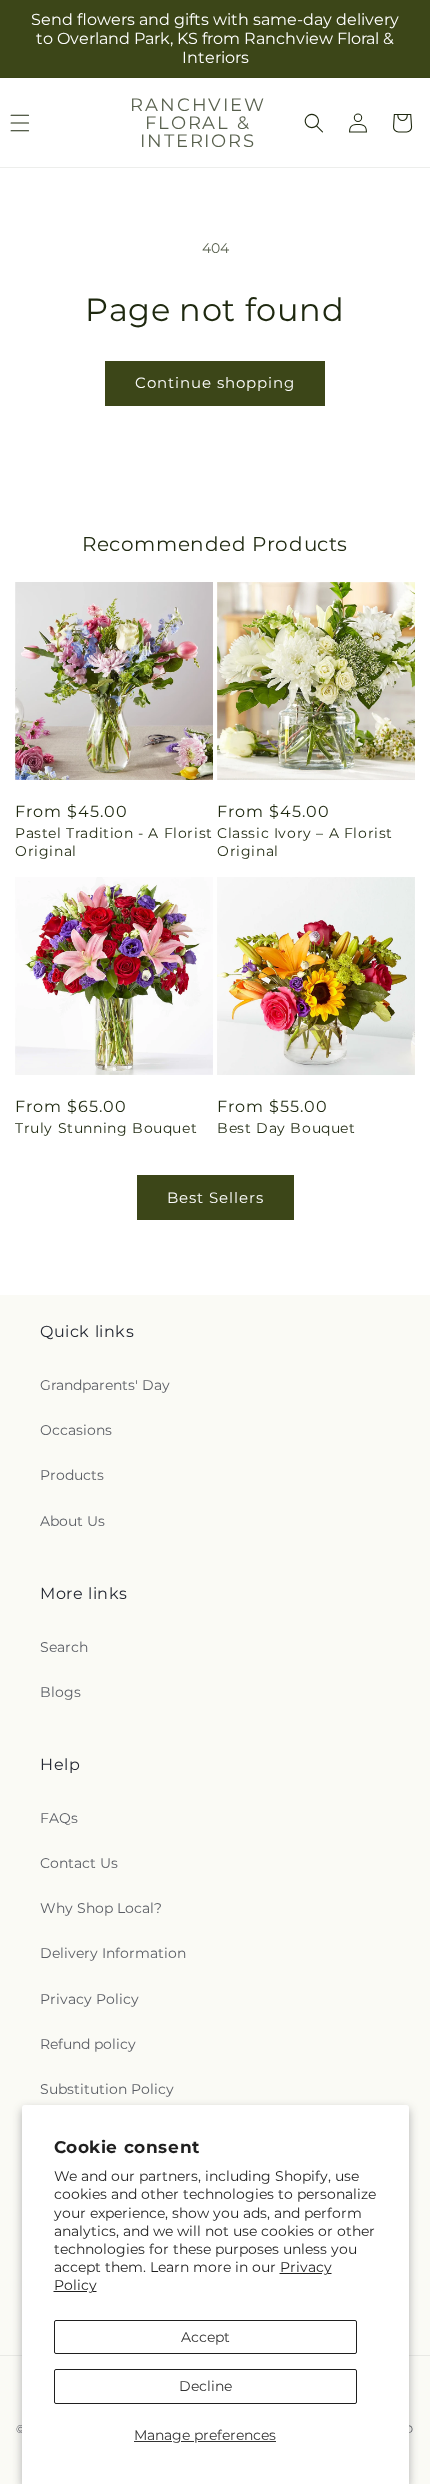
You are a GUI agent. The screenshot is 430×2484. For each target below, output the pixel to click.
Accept (205, 2337)
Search (64, 1647)
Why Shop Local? (101, 1908)
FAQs (59, 1818)
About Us (72, 1521)
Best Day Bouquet (286, 1128)
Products (72, 1475)
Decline (205, 2386)
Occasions (76, 1430)
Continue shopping (215, 382)
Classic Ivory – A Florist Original (305, 842)
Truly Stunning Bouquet (106, 1128)
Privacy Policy (89, 1999)
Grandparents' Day (105, 1385)
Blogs (60, 1692)
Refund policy (88, 2044)
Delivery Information (113, 1953)
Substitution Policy (107, 2089)
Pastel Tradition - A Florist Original (114, 842)
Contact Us (79, 1863)
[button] (314, 123)
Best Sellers (215, 1197)
